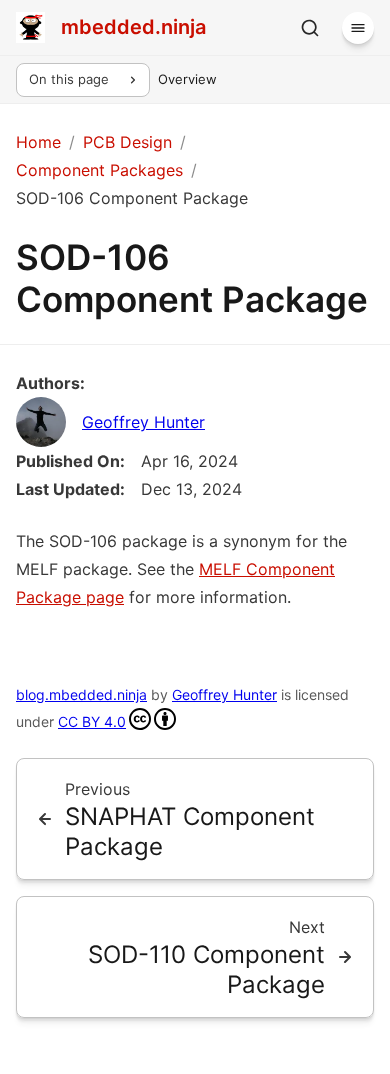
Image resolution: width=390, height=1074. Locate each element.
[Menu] (358, 28)
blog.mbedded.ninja (81, 694)
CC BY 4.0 (92, 721)
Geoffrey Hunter (143, 422)
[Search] (310, 28)
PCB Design (127, 142)
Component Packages (99, 170)
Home (38, 142)
